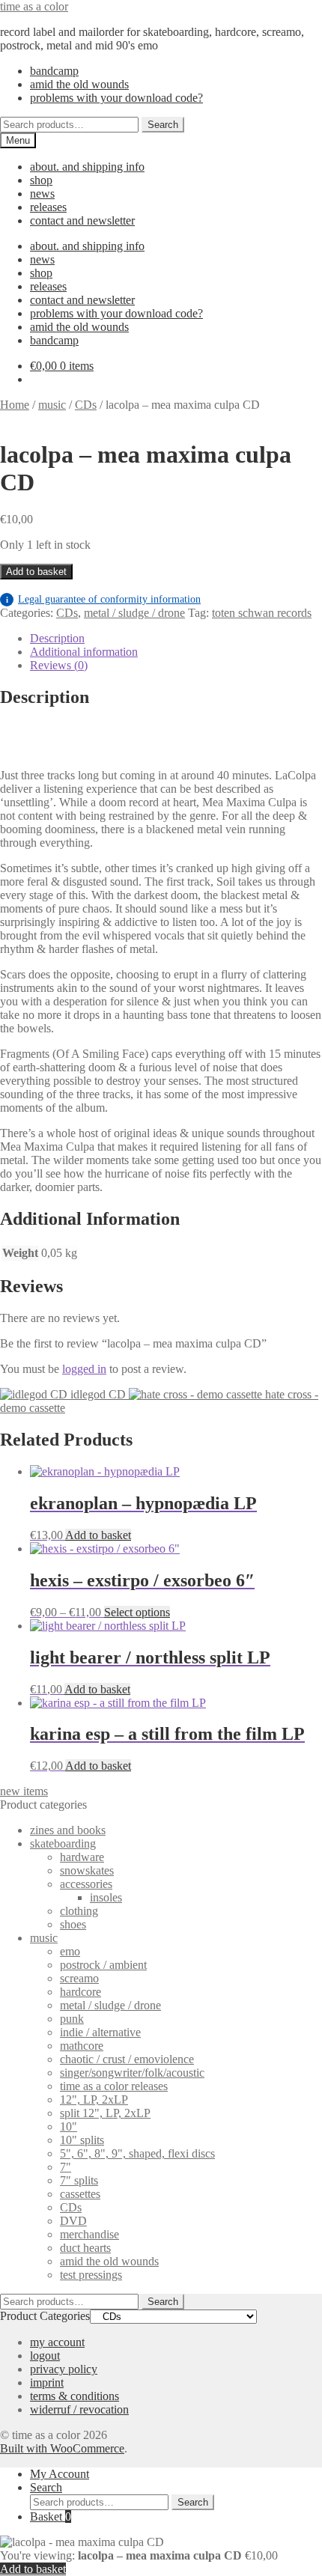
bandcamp (54, 71)
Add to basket (36, 572)
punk (72, 2019)
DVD (73, 2221)
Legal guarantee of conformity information (103, 599)
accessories (86, 1884)
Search (163, 125)
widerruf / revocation (79, 2409)
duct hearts (85, 2248)
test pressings (91, 2275)
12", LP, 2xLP (94, 2100)
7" (66, 2167)
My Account (60, 2474)
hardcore (80, 1992)
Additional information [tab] (84, 652)
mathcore (82, 2046)
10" (69, 2126)
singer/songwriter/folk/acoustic (132, 2073)
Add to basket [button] (98, 1535)
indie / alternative (100, 2032)
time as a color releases (114, 2086)
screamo (79, 1978)
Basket (51, 2516)
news (42, 194)
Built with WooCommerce (62, 2448)
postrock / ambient (103, 1965)
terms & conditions (75, 2396)
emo (70, 1951)
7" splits (79, 2180)
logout (45, 2356)
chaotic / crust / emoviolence (127, 2059)
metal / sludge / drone (134, 613)
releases (48, 207)
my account (57, 2342)
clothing (79, 1911)
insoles (106, 1897)
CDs (86, 405)
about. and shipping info (87, 167)
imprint (47, 2382)
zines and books (68, 1830)
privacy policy (64, 2369)
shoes (73, 1924)
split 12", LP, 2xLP (105, 2113)
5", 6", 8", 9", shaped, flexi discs (137, 2153)
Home (15, 405)
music (52, 405)
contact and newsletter (82, 220)
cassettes (80, 2194)
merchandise (89, 2234)
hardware (82, 1857)
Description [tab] (57, 638)
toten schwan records (262, 613)
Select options (137, 1612)
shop (41, 180)
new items (24, 1791)
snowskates (87, 1870)
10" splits (82, 2140)
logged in (84, 1369)
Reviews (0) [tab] (59, 665)
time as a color (34, 6)
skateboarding (63, 1843)
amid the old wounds (79, 84)
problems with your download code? (116, 98)
